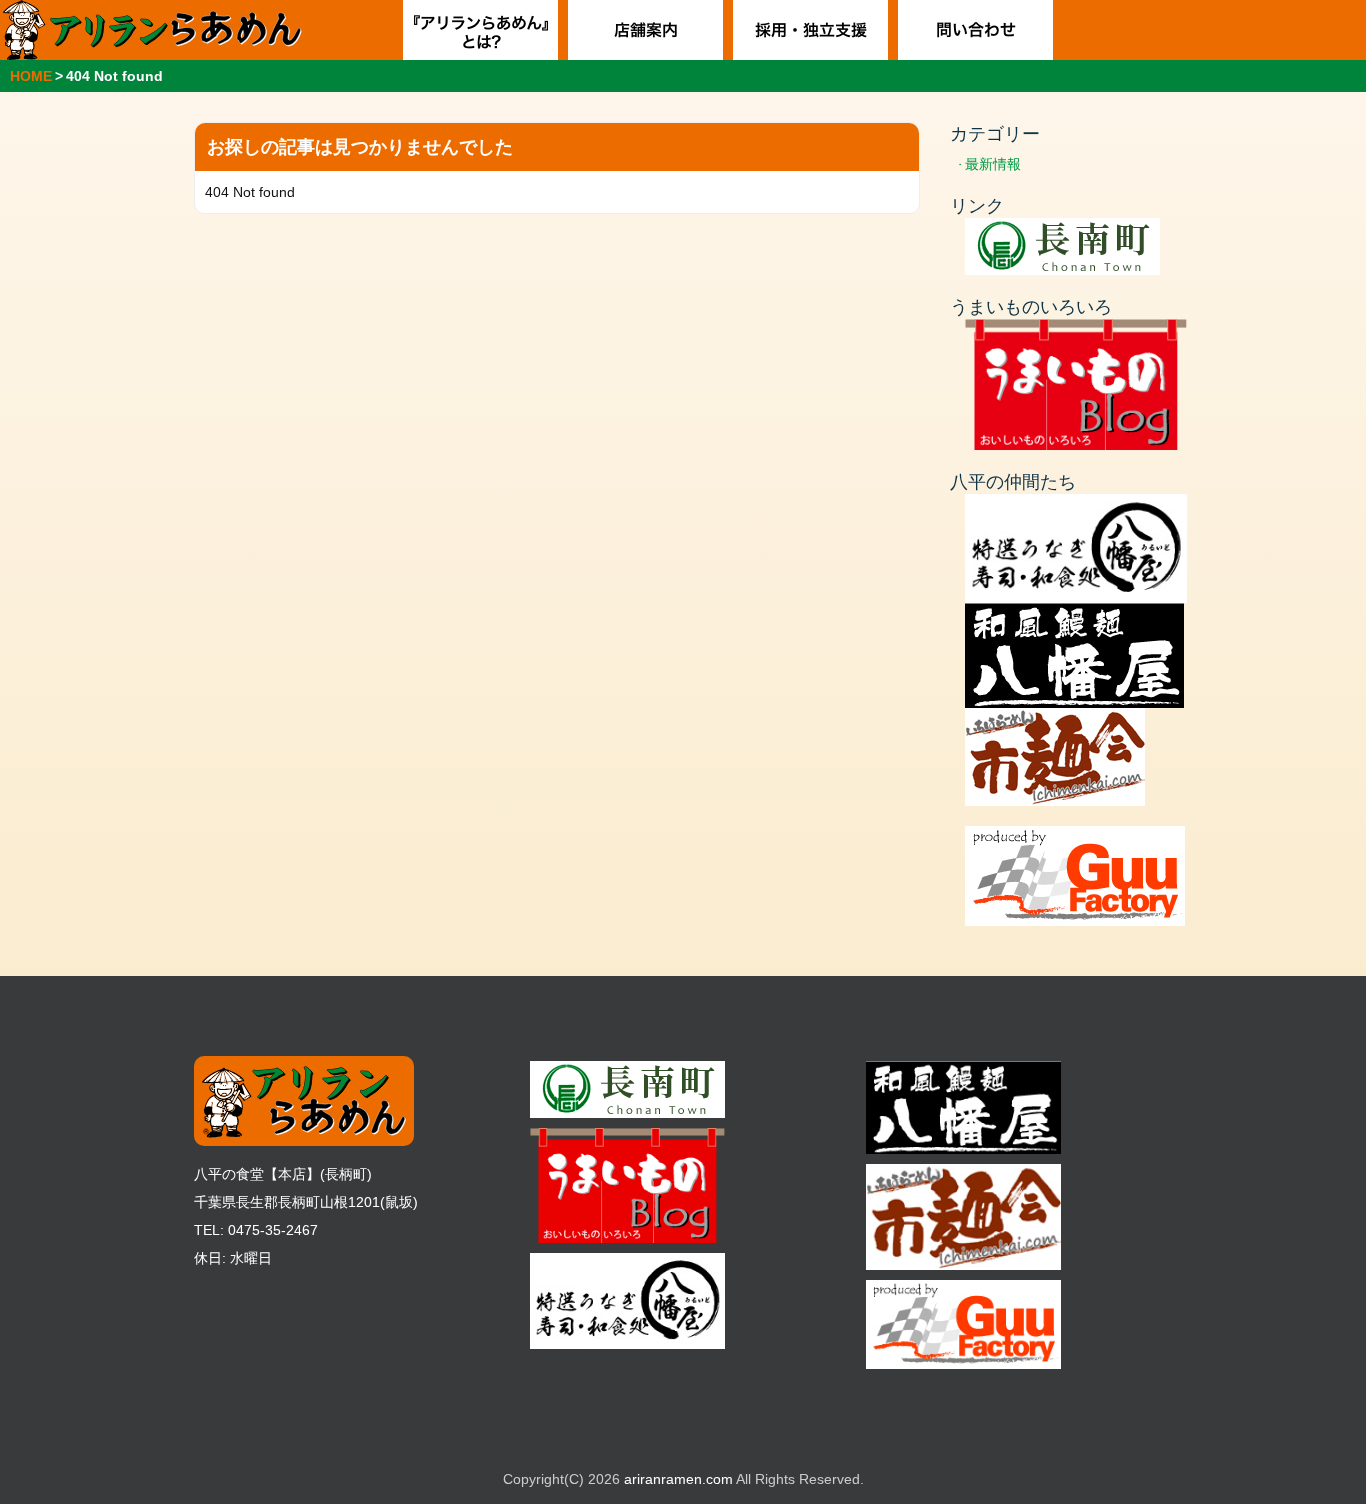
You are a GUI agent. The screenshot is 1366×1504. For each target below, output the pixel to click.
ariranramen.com (678, 1479)
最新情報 (993, 164)
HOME (31, 76)
